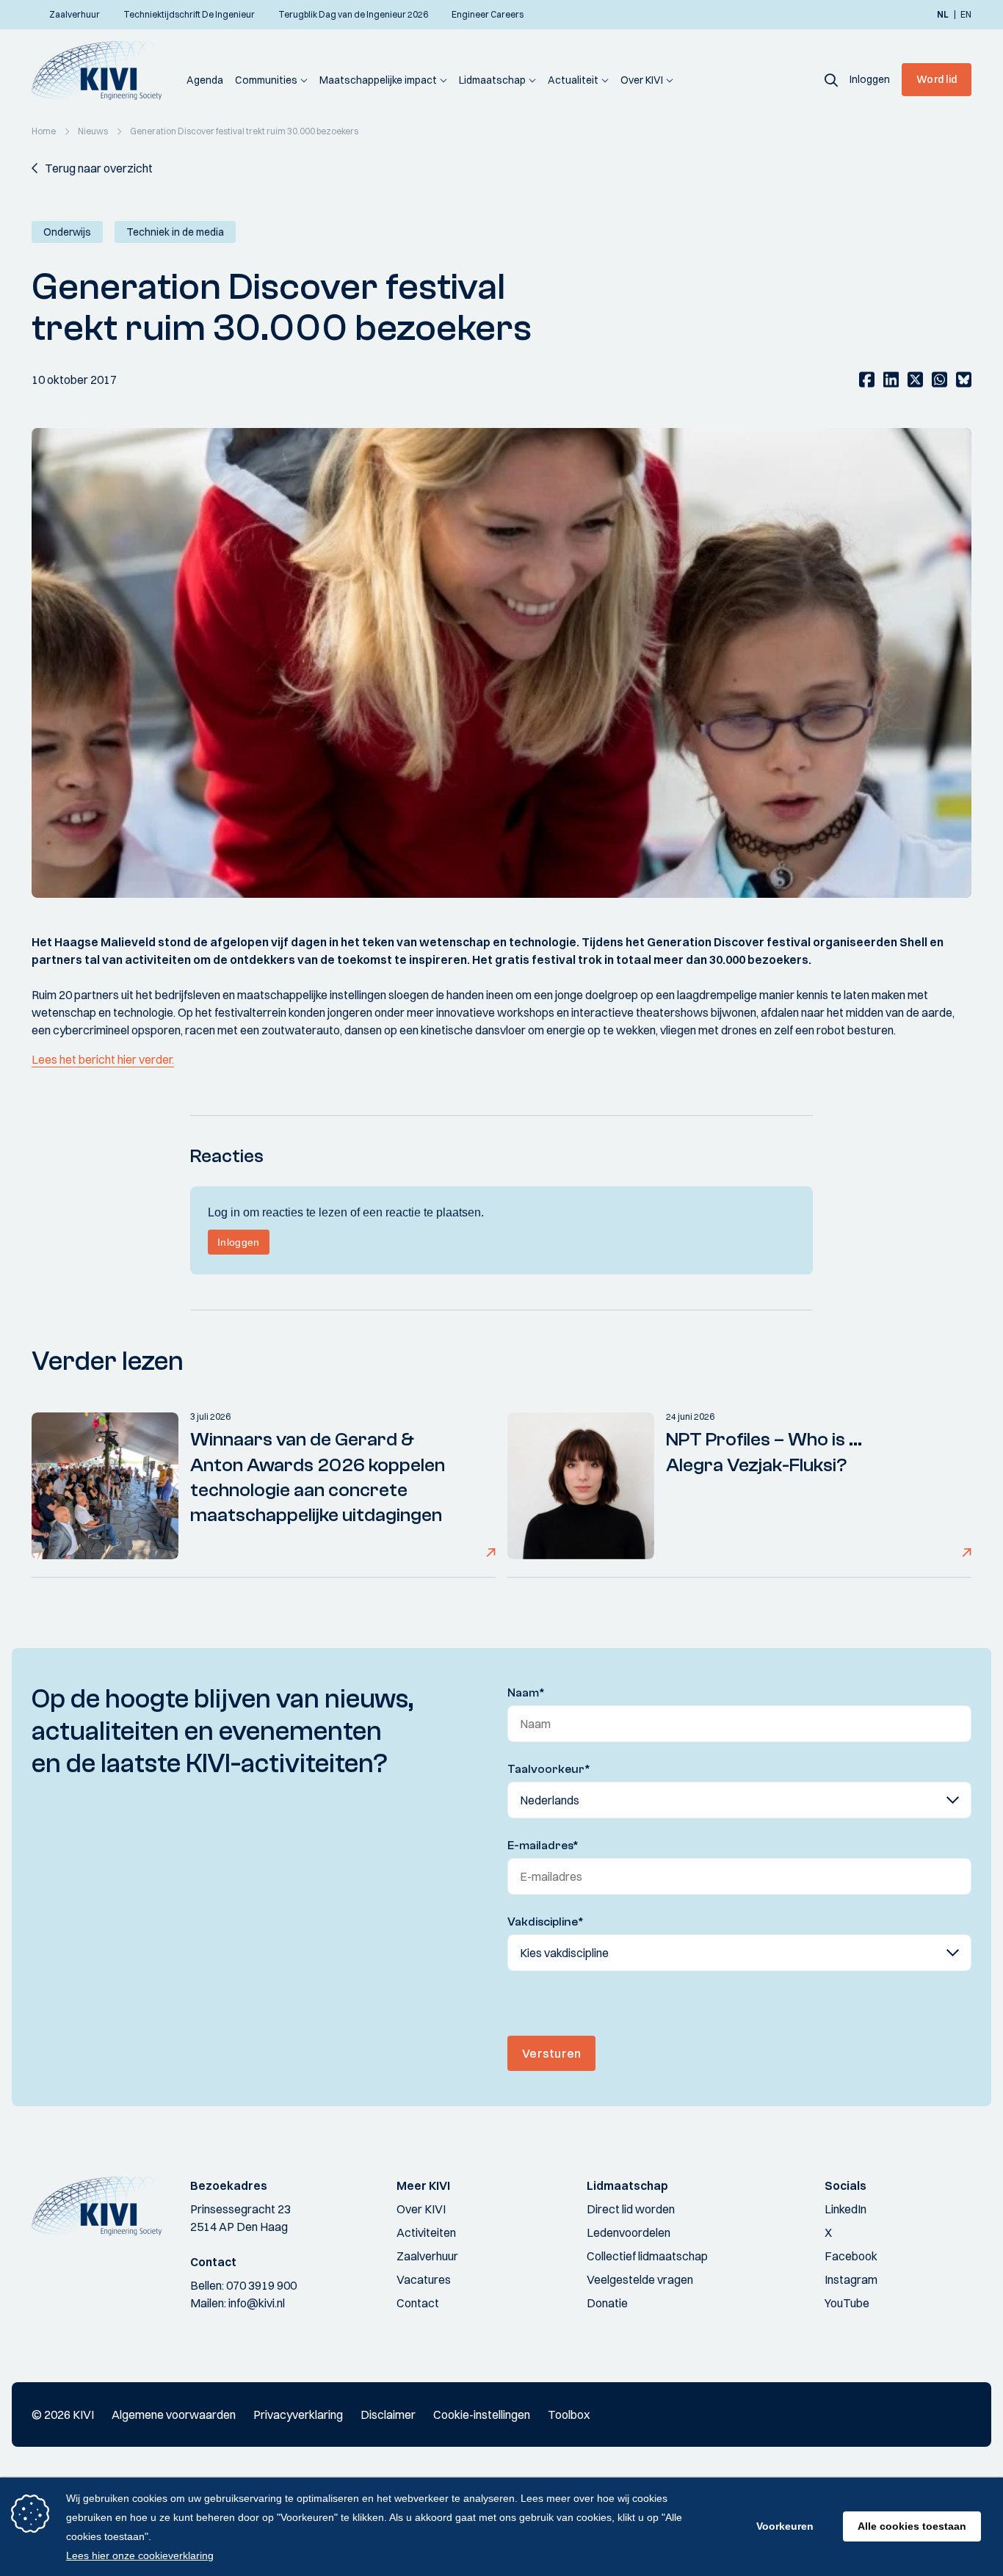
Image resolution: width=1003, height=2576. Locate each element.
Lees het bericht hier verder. (103, 1059)
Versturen (551, 2053)
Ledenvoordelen (629, 2232)
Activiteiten (426, 2232)
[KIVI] (103, 70)
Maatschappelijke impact (378, 80)
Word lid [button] (937, 79)
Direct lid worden (631, 2209)
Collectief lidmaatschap (647, 2256)
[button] (831, 79)
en (966, 15)
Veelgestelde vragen (640, 2279)
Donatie (607, 2303)
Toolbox (569, 2414)
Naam (526, 1693)
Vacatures (424, 2279)
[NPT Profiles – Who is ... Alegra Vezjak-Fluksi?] (581, 1486)
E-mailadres (543, 1846)
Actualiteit (573, 80)
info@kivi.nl (257, 2303)
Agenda (205, 80)
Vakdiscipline (546, 1922)
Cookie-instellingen (482, 2414)
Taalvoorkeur (549, 1769)
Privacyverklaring (298, 2414)
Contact (418, 2303)
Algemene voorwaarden (174, 2414)
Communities (266, 80)
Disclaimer (388, 2414)
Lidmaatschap (492, 80)
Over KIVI (642, 80)
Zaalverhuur (427, 2256)
